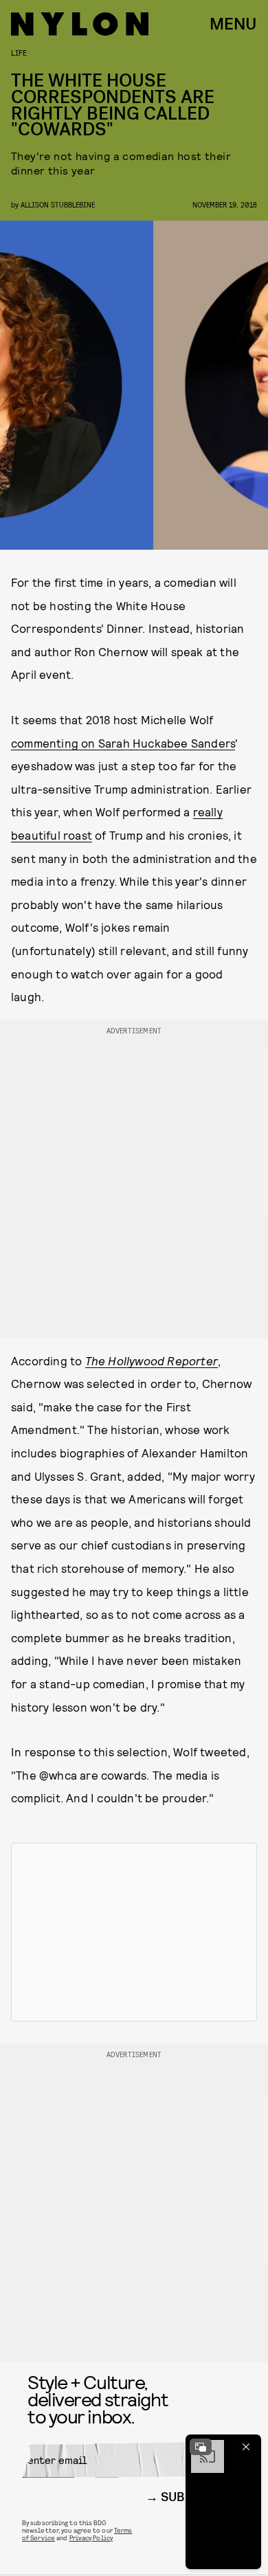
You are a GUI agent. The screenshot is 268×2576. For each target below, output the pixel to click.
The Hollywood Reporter (152, 1360)
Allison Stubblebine (58, 204)
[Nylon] (80, 24)
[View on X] (134, 1932)
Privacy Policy (91, 2538)
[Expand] (201, 2447)
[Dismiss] (246, 2447)
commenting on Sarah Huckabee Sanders (123, 743)
